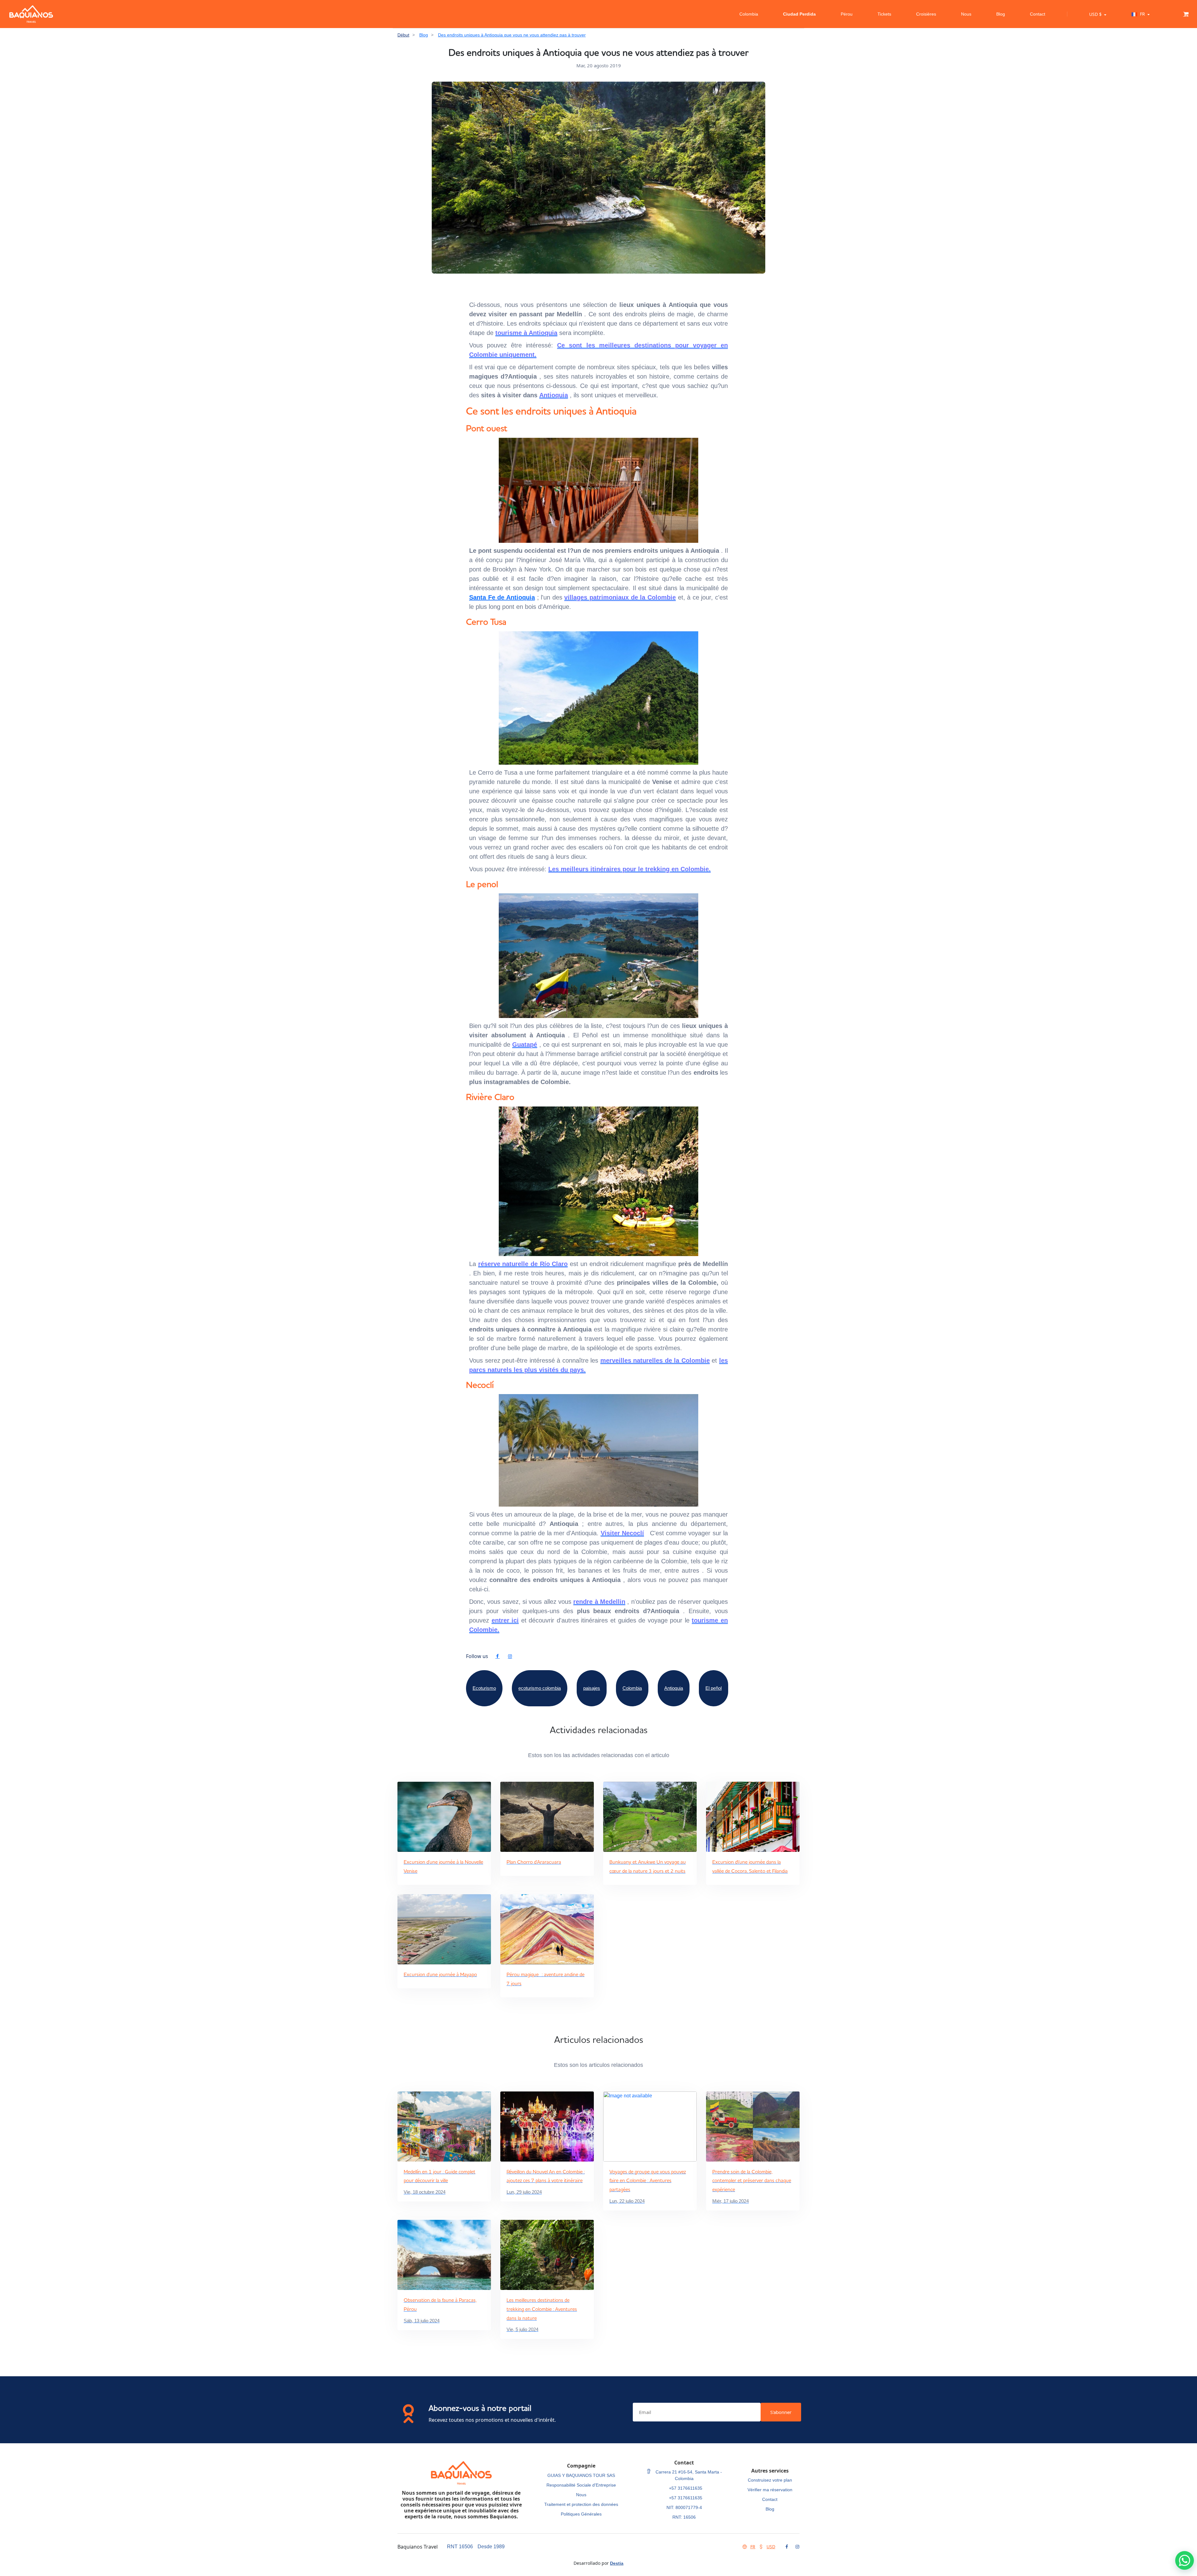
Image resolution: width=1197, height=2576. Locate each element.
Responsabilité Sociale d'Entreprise (581, 2485)
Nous (966, 14)
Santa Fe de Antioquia (502, 597)
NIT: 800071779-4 (684, 2507)
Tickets (884, 14)
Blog (1001, 14)
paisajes (592, 1688)
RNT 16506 (460, 2547)
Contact (1038, 14)
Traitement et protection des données (581, 2504)
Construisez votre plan (770, 2480)
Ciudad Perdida (799, 14)
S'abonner (781, 2412)
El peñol (714, 1688)
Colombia (749, 14)
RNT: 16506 (684, 2517)
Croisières (926, 14)
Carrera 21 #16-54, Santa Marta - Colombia (688, 2475)
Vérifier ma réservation (770, 2490)
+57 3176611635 (686, 2488)
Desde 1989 (491, 2547)
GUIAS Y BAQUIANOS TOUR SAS (581, 2475)
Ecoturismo (484, 1688)
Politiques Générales (581, 2514)
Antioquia (674, 1688)
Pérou (847, 14)
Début (403, 35)
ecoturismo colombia (540, 1688)
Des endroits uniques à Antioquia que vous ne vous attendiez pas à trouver (512, 35)
